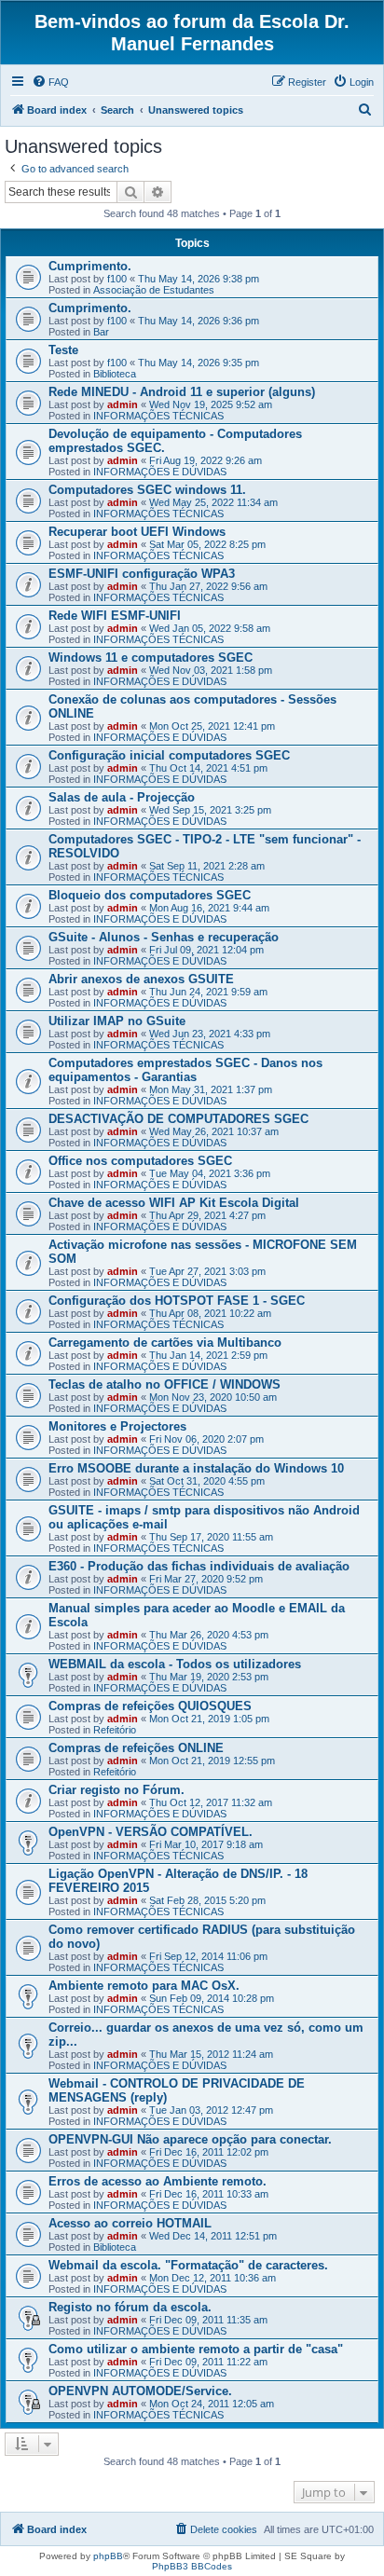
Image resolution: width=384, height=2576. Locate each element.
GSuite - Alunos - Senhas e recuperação (164, 937)
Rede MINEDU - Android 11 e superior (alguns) (182, 392)
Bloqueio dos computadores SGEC (150, 895)
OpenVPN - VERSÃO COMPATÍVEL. (151, 1832)
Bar (101, 332)
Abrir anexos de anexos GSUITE (141, 979)
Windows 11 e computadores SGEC (151, 658)
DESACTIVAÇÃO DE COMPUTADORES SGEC (178, 1119)
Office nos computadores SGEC (140, 1161)
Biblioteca (115, 374)
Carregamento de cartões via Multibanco (165, 1343)
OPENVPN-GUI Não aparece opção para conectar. (190, 2139)
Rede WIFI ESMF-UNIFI (115, 616)
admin (123, 404)
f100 (117, 279)
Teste (63, 350)
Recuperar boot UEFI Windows (137, 532)
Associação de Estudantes (154, 290)
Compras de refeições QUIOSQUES (150, 1706)
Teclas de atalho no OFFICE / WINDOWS (165, 1384)
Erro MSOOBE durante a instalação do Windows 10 (196, 1468)
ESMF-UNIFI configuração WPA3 (142, 574)
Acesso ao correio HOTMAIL (130, 2223)
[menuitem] (50, 82)
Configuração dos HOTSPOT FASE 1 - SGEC (177, 1301)
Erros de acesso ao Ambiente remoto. (158, 2181)
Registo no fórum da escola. (130, 2307)
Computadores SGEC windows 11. (147, 490)
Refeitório (115, 1730)
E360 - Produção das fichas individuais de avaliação (199, 1566)
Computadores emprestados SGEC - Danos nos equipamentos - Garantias (185, 1070)
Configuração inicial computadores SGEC (169, 755)
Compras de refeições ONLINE (136, 1748)
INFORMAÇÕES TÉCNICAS (158, 416)
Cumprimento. (90, 266)
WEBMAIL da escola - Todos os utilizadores (175, 1664)
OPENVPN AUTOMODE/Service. (140, 2391)
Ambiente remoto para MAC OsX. (144, 1986)
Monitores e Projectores (117, 1426)
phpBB (108, 2556)
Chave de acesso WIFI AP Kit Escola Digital (174, 1203)
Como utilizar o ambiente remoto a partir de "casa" (196, 2349)
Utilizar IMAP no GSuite (117, 1021)
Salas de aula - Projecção (122, 797)
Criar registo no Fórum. (117, 1790)
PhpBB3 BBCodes (192, 2566)
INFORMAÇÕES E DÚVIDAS (160, 472)
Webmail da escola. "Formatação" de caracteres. (188, 2265)
